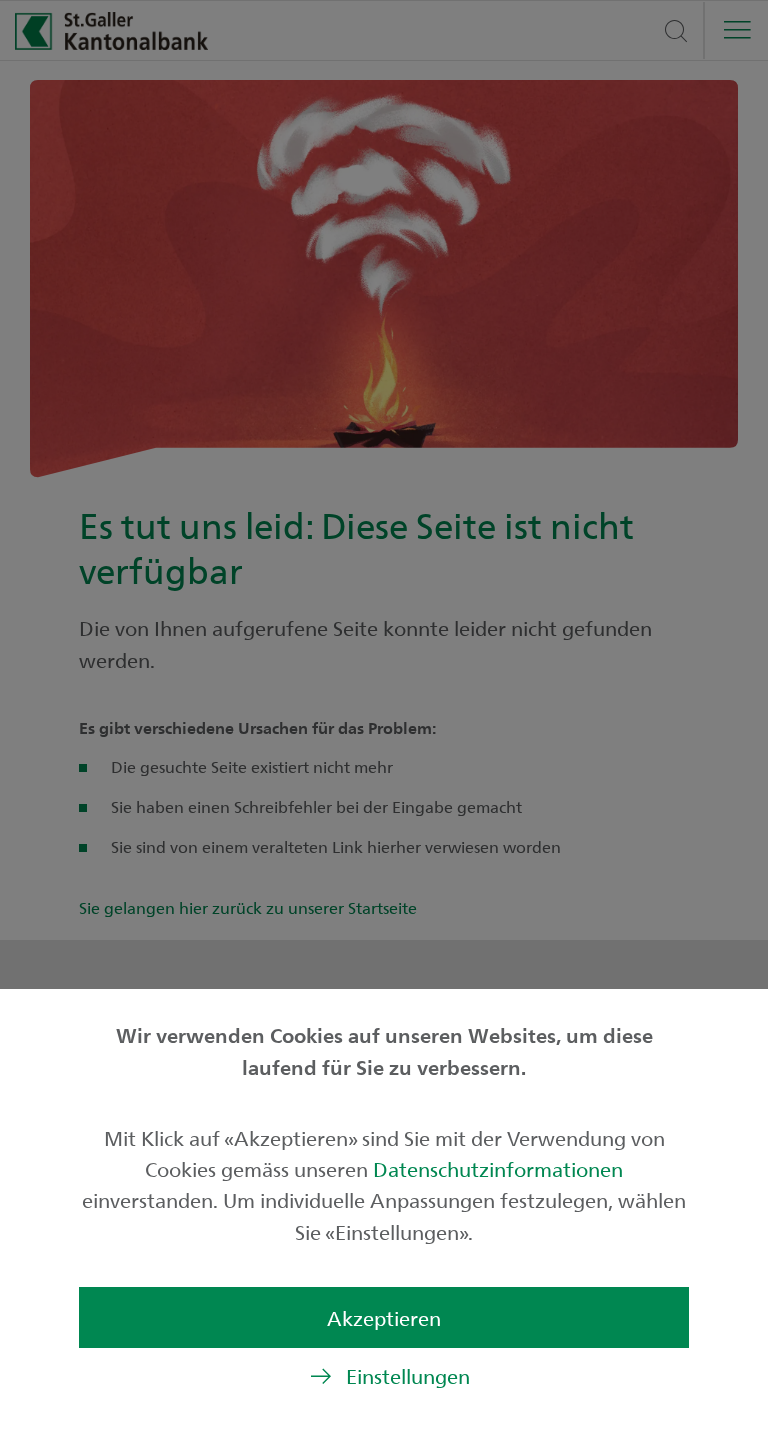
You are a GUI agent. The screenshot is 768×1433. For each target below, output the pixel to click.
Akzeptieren (384, 1317)
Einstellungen (408, 1375)
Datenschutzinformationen (498, 1168)
